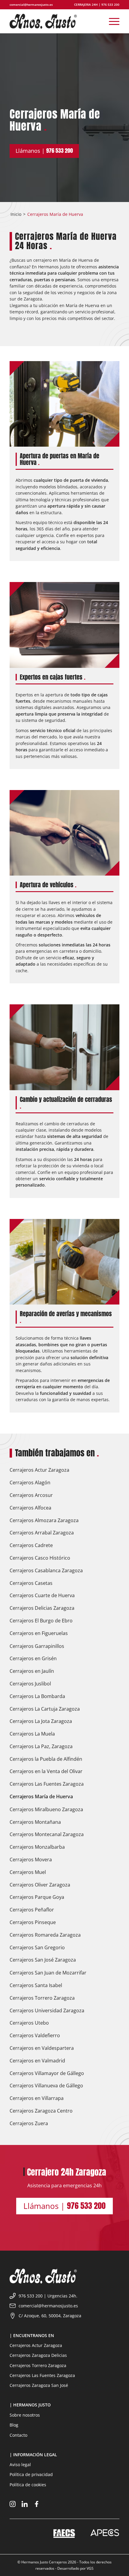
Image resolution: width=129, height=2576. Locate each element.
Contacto (18, 2435)
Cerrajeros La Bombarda (37, 1696)
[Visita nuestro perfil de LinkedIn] (25, 2505)
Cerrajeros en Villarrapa (37, 2098)
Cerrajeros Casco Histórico (40, 1558)
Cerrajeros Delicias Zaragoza (42, 1608)
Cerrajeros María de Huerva (41, 1796)
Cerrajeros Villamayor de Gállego (47, 2073)
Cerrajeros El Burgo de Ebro (41, 1621)
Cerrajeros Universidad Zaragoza (47, 2010)
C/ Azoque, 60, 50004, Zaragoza (50, 2316)
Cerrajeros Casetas (31, 1583)
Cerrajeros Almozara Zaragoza (44, 1520)
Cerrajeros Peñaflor (32, 1910)
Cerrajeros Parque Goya (37, 1897)
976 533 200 (110, 5)
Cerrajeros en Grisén (33, 1658)
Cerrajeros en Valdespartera (42, 2048)
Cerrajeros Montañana (35, 1822)
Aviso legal (20, 2464)
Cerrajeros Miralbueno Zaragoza (46, 1809)
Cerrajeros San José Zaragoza (43, 1960)
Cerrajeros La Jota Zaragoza (41, 1721)
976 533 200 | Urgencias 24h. (48, 2296)
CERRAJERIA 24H (86, 5)
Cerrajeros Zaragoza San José (39, 2385)
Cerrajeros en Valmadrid (37, 2061)
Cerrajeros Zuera (29, 2123)
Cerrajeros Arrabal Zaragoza (42, 1533)
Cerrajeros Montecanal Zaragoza (47, 1834)
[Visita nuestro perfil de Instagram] (13, 2505)
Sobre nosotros (25, 2415)
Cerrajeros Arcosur (31, 1495)
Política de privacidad (31, 2474)
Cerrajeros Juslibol (30, 1684)
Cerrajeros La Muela (32, 1734)
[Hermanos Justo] (53, 21)
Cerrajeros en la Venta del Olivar (46, 1771)
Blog (14, 2425)
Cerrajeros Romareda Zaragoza (45, 1935)
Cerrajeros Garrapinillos (37, 1646)
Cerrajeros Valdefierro (35, 2035)
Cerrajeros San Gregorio (37, 1947)
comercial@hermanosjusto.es (31, 5)
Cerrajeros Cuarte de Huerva (42, 1595)
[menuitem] (111, 21)
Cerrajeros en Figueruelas (39, 1633)
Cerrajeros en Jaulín (32, 1671)
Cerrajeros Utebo (29, 2023)
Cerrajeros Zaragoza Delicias (38, 2355)
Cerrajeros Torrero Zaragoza (42, 1998)
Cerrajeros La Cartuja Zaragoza (45, 1709)
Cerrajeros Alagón (30, 1483)
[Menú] (111, 21)
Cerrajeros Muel (28, 1872)
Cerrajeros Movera (31, 1860)
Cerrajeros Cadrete (31, 1545)
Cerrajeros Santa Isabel (36, 1985)
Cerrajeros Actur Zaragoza (39, 1470)
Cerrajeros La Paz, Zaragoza (41, 1746)
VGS (90, 2568)
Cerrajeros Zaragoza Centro (41, 2111)
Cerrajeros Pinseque (33, 1922)
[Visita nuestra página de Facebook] (37, 2505)
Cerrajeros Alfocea (30, 1508)
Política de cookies (28, 2485)
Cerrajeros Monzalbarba (37, 1847)
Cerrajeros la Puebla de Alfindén (46, 1759)
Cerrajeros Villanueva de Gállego (46, 2086)
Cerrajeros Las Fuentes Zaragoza (47, 1784)
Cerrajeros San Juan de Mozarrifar (48, 1973)
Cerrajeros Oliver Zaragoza (40, 1885)
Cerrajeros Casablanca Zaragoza (46, 1570)
